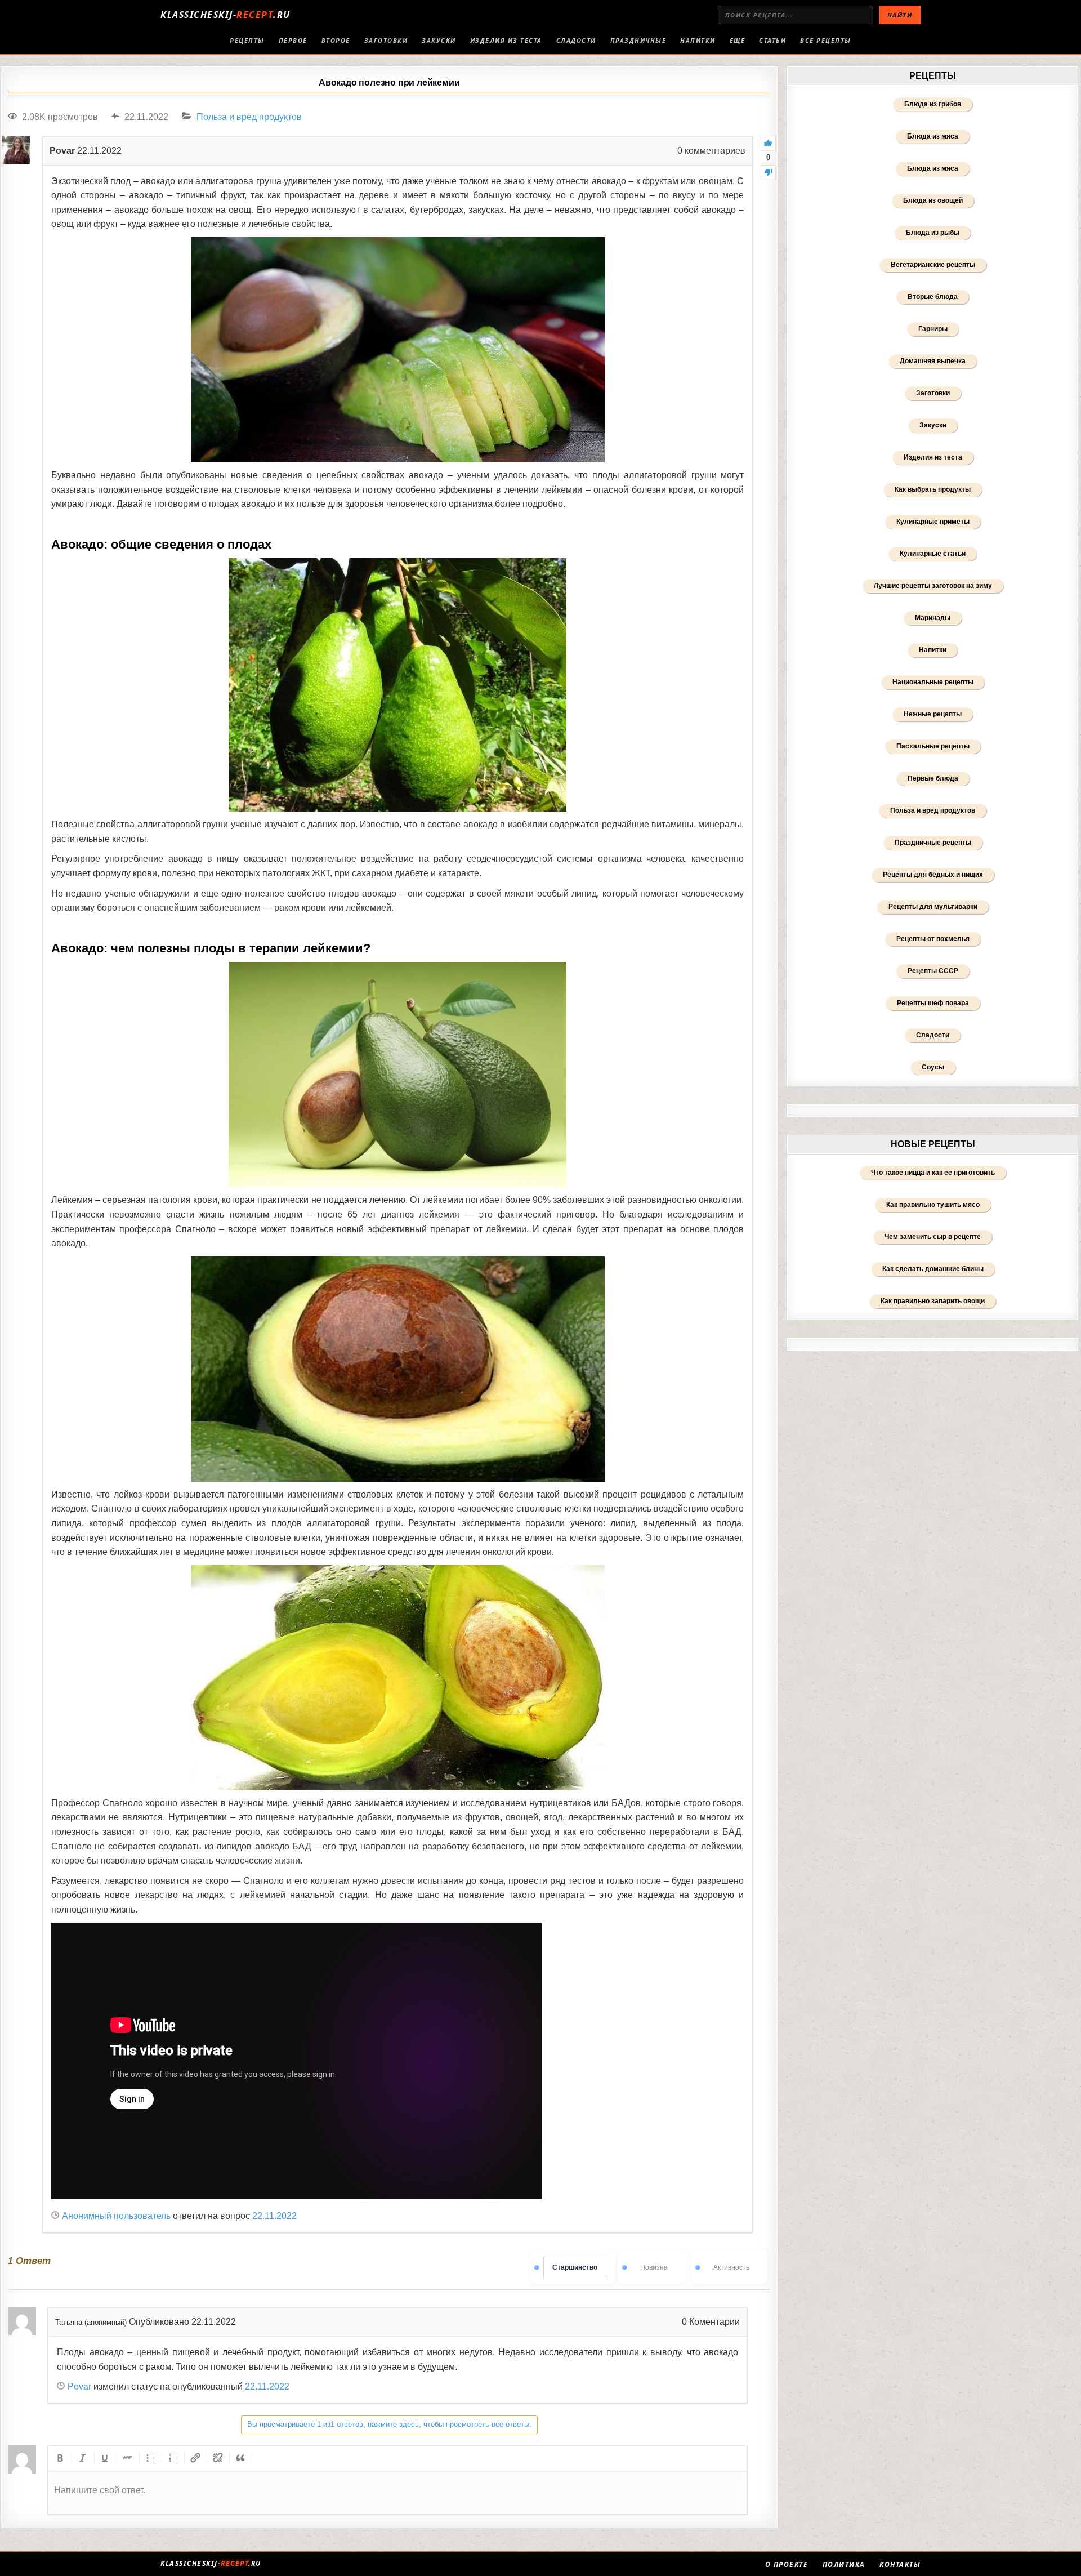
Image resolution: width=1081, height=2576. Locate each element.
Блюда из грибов (933, 104)
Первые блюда (933, 778)
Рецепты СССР (933, 971)
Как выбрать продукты (933, 489)
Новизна (654, 2267)
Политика (844, 2565)
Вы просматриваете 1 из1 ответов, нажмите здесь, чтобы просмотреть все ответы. (389, 2424)
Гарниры (933, 329)
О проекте (787, 2565)
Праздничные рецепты (933, 843)
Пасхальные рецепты (933, 746)
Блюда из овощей (933, 200)
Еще (738, 40)
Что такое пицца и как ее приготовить (933, 1173)
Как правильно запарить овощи (933, 1301)
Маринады (933, 618)
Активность (731, 2267)
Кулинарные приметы (933, 522)
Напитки (698, 40)
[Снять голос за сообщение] (768, 173)
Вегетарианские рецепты (933, 265)
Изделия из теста (506, 40)
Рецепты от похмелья (933, 939)
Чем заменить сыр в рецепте (933, 1237)
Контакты (900, 2565)
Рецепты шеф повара (933, 1003)
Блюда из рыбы (933, 233)
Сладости (576, 40)
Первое (293, 40)
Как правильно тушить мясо (933, 1205)
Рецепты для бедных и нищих (933, 875)
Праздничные (638, 40)
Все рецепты (826, 40)
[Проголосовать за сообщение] (768, 143)
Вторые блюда (933, 297)
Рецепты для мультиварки (933, 907)
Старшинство (575, 2267)
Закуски (439, 40)
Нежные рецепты (933, 714)
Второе (336, 40)
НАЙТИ (900, 15)
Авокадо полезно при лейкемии (389, 83)
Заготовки (386, 40)
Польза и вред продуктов (249, 117)
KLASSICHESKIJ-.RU (225, 15)
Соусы (933, 1067)
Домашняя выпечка (933, 361)
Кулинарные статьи (933, 554)
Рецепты (247, 40)
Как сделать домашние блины (933, 1269)
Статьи (772, 40)
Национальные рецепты (933, 682)
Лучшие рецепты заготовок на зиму (933, 586)
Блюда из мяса (933, 136)
